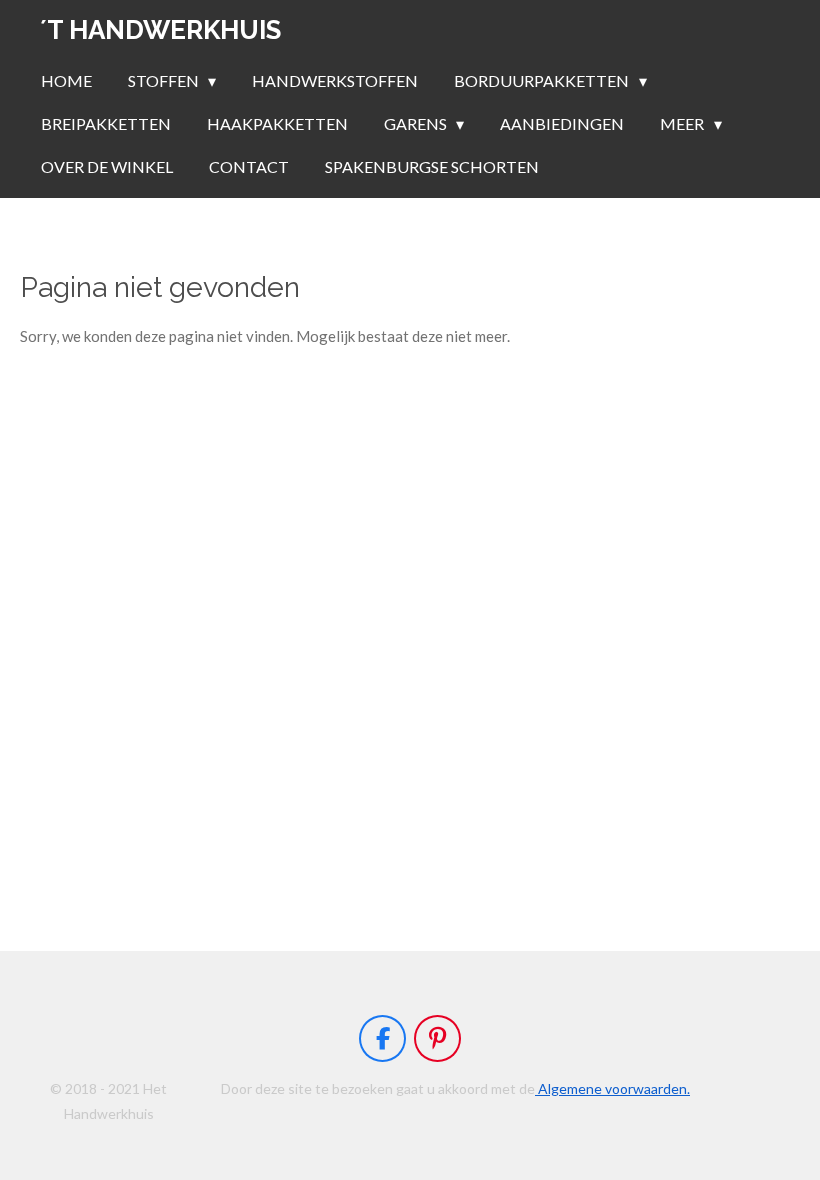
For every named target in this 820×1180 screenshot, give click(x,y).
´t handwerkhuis (160, 30)
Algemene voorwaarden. (612, 1088)
